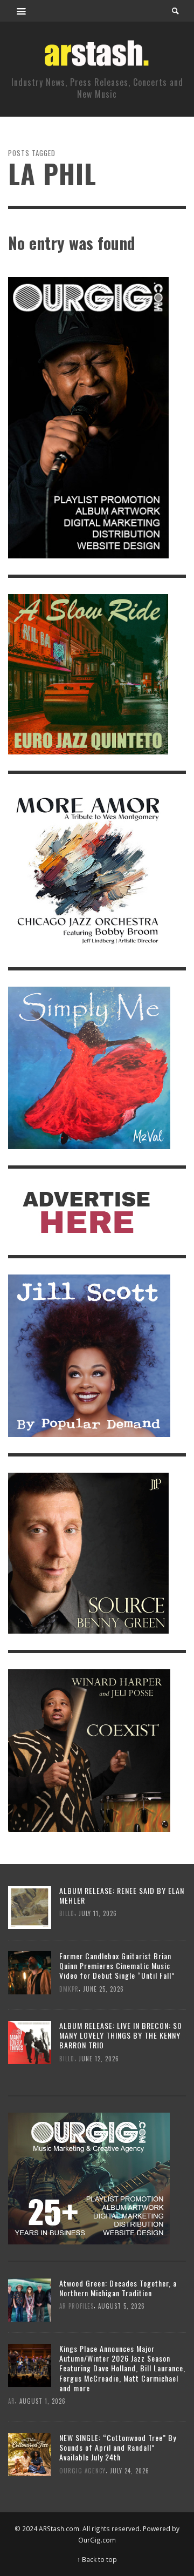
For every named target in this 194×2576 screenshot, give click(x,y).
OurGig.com (97, 2540)
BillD (67, 1914)
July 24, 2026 (130, 2470)
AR (12, 2401)
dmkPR (69, 1989)
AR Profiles (77, 2306)
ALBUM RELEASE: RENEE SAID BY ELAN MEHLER (122, 1895)
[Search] (22, 11)
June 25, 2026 (103, 1989)
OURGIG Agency (82, 2470)
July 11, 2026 (98, 1914)
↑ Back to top (97, 2559)
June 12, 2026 (99, 2058)
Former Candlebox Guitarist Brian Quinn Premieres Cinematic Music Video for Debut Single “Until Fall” (117, 1965)
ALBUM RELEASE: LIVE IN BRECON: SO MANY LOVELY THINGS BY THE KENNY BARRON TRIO (121, 2035)
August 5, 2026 (122, 2306)
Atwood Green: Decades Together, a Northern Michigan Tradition (118, 2288)
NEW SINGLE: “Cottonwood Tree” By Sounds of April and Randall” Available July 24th (118, 2447)
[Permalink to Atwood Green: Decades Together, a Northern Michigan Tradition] (30, 2299)
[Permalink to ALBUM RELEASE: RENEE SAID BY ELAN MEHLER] (30, 1907)
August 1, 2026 (43, 2401)
